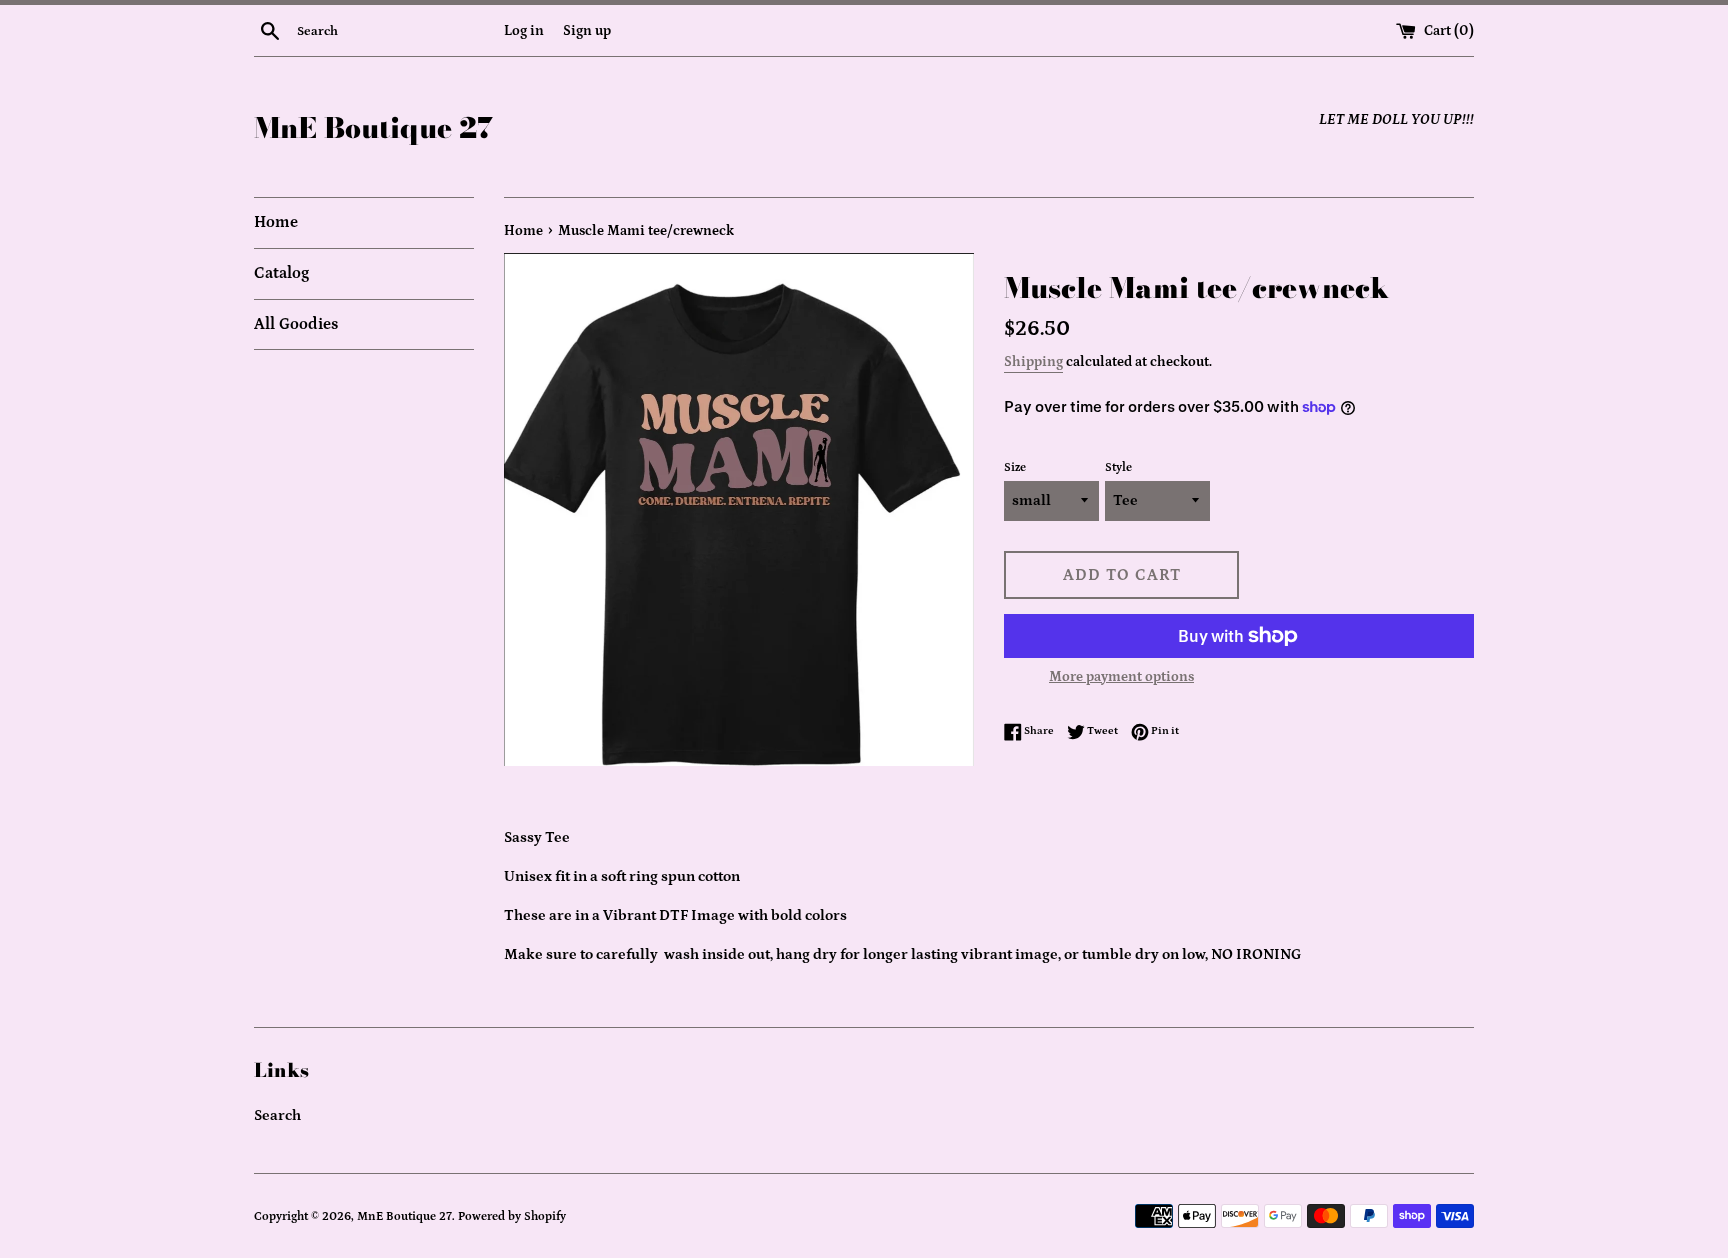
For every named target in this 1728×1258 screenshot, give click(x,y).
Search (277, 1115)
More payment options (1121, 677)
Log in (524, 31)
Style (1118, 467)
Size (1015, 467)
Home (276, 222)
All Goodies (296, 324)
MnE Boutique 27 (373, 127)
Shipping (1033, 362)
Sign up (587, 31)
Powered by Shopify (512, 1216)
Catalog (281, 273)
